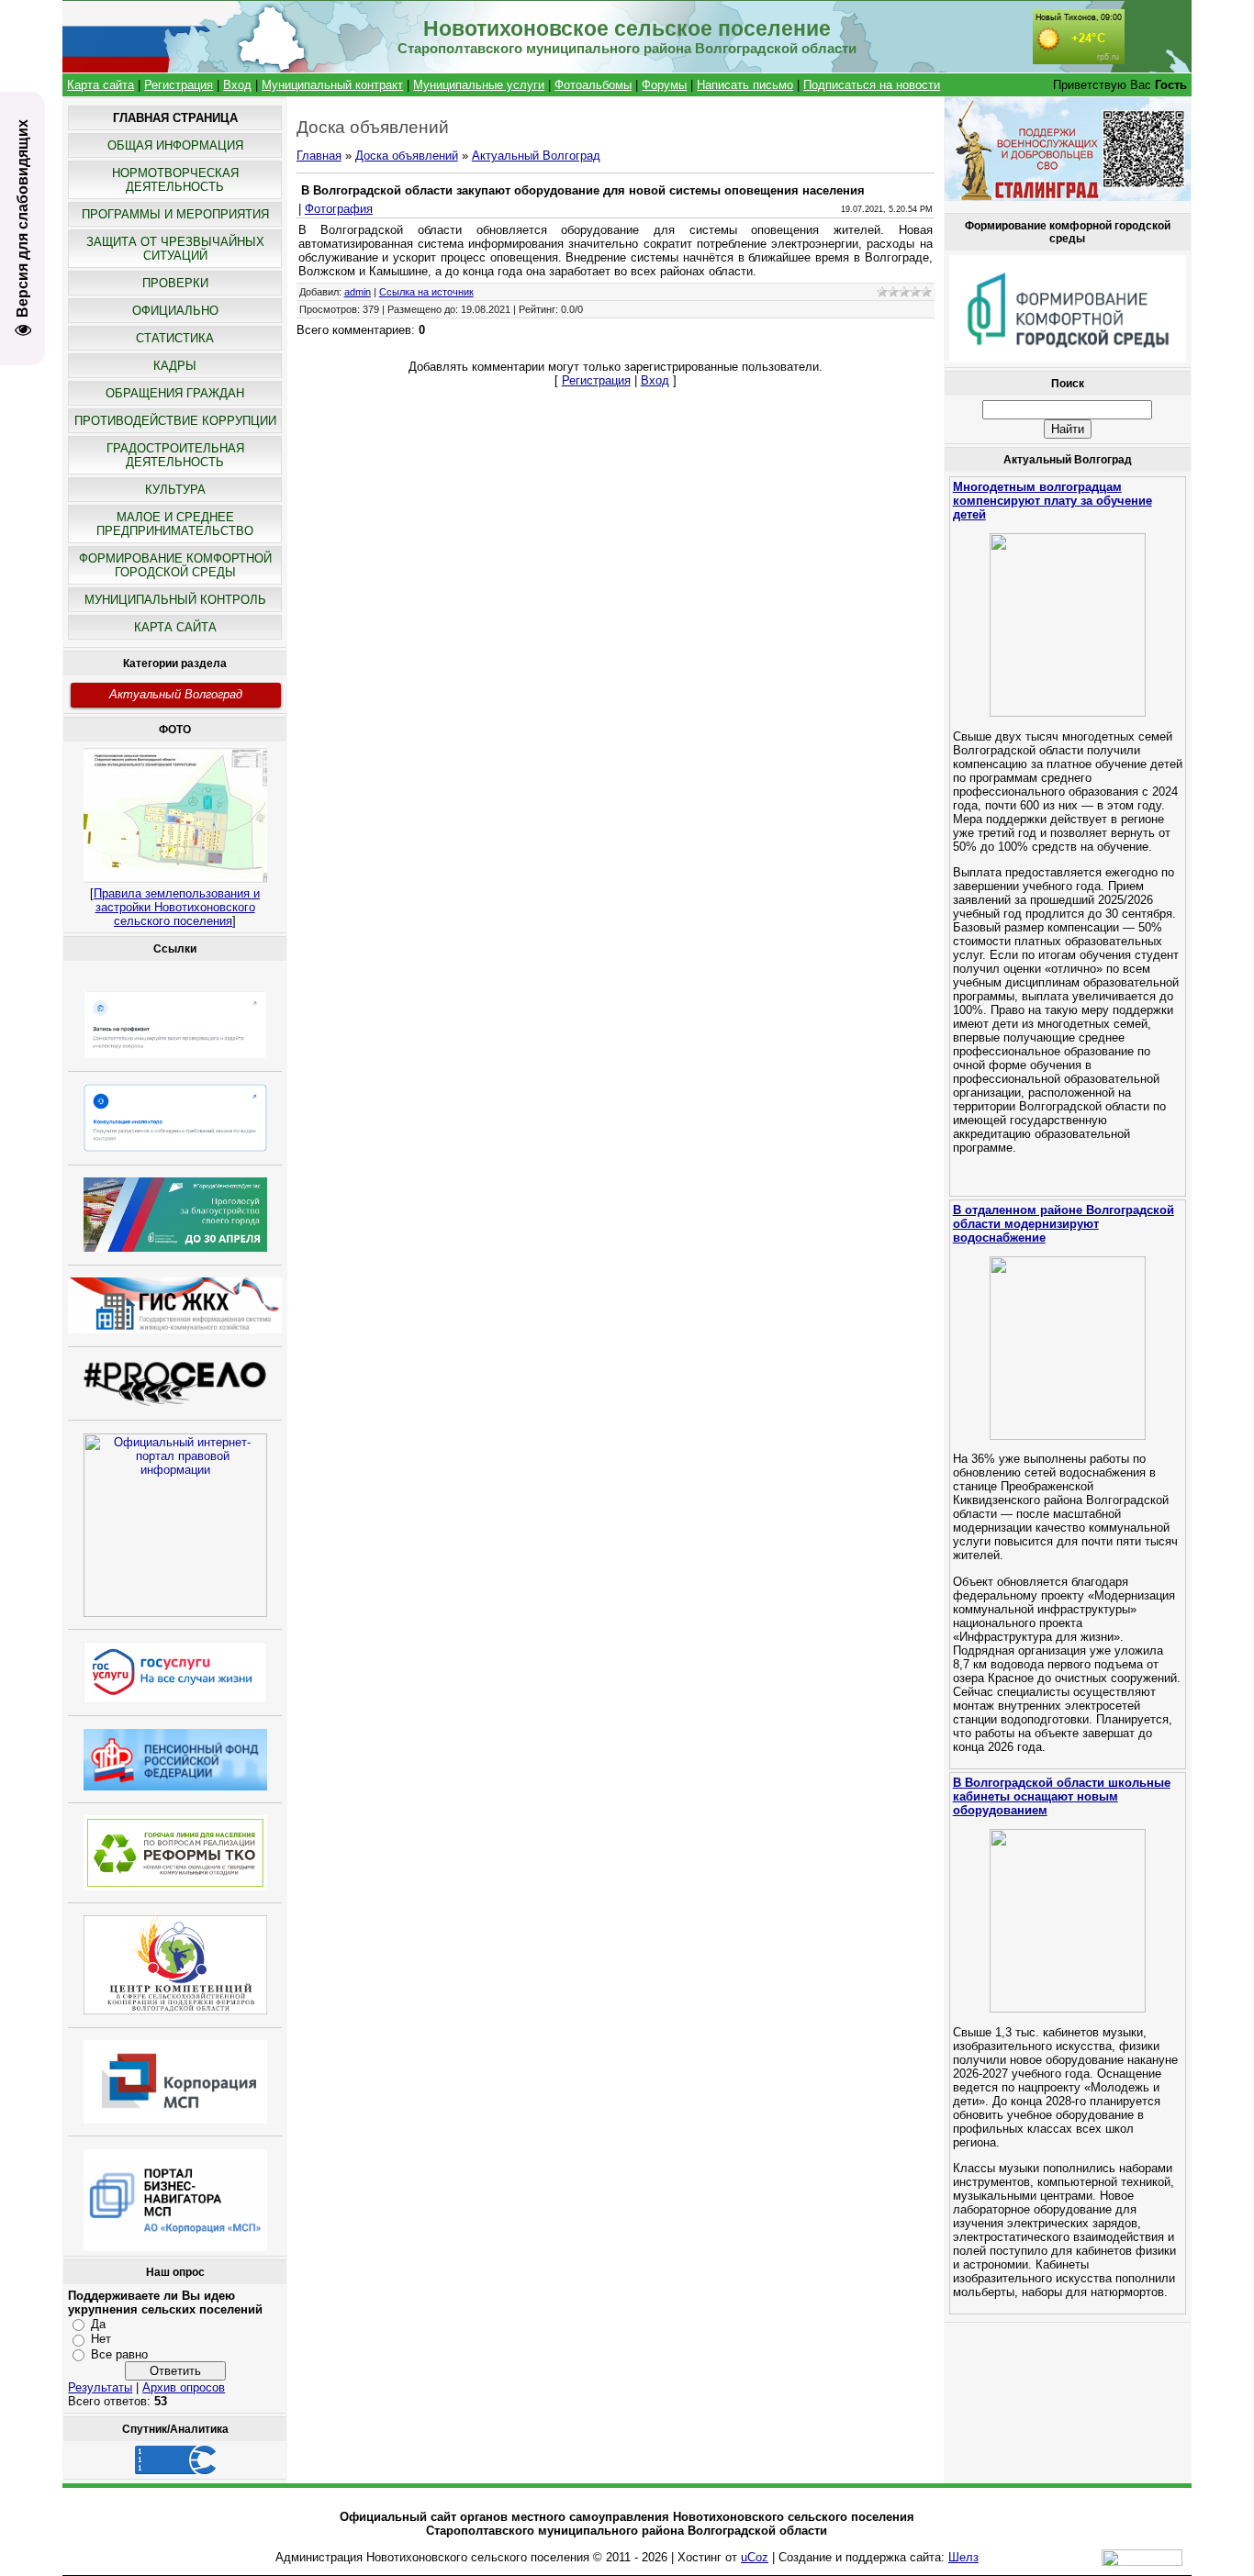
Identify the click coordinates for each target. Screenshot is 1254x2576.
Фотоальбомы (593, 85)
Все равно (119, 2354)
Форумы (664, 85)
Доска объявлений (407, 156)
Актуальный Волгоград (176, 694)
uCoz (755, 2557)
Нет (101, 2339)
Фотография (339, 209)
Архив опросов (184, 2387)
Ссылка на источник (426, 292)
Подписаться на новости (872, 85)
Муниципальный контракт (332, 85)
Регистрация (179, 85)
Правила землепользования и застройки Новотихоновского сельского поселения (177, 907)
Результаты (100, 2387)
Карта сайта (101, 85)
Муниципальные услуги (479, 85)
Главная (319, 156)
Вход (237, 85)
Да (98, 2324)
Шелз (963, 2557)
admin (358, 292)
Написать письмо (745, 85)
